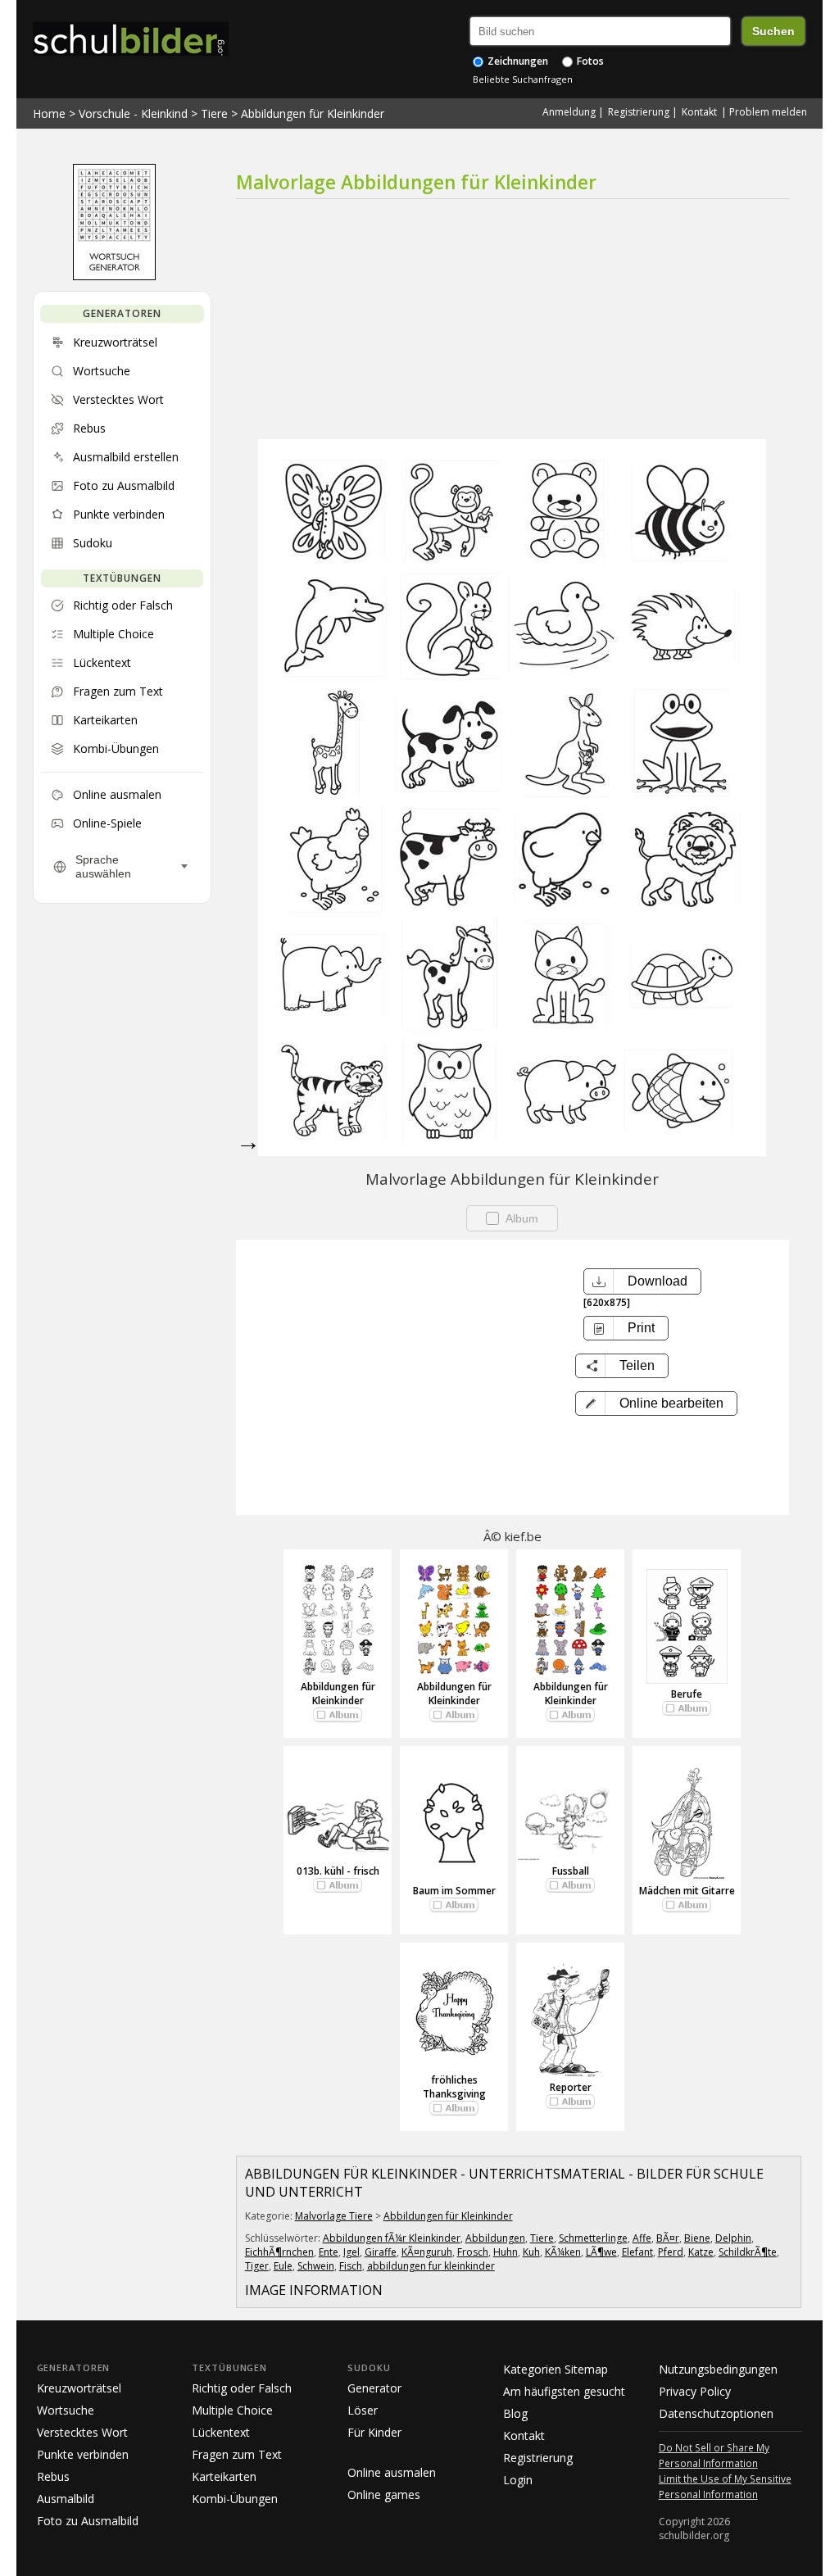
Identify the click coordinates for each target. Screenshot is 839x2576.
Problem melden (768, 112)
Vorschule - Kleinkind (133, 113)
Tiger (257, 2266)
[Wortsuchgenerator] (114, 276)
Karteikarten (224, 2476)
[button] (656, 1404)
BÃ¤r (668, 2238)
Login (518, 2480)
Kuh (531, 2252)
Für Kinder (374, 2432)
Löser (363, 2410)
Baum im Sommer (454, 1891)
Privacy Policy (695, 2391)
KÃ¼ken (563, 2252)
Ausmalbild (66, 2499)
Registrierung (639, 112)
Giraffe (381, 2252)
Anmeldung (569, 112)
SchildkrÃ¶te (748, 2252)
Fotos (589, 61)
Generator (374, 2388)
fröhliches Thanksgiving (454, 2087)
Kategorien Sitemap (556, 2369)
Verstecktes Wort (82, 2432)
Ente (329, 2252)
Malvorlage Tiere (334, 2216)
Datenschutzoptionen (716, 2413)
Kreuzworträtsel (79, 2388)
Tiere (214, 113)
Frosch (473, 2252)
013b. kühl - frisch (338, 1871)
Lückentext (221, 2432)
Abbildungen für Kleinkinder (313, 113)
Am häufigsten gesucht (564, 2391)
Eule (283, 2266)
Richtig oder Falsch (242, 2388)
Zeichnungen (517, 61)
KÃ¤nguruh (427, 2252)
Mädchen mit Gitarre (687, 1891)
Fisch (351, 2266)
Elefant (637, 2252)
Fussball (571, 1871)
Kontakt (699, 112)
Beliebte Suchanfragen (523, 79)
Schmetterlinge (593, 2238)
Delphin (733, 2238)
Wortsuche (66, 2410)
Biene (697, 2238)
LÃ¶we (601, 2252)
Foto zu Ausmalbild (88, 2521)
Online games (384, 2494)
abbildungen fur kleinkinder (431, 2266)
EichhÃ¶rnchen (279, 2252)
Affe (642, 2238)
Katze (701, 2252)
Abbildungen (495, 2238)
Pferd (671, 2252)
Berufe (687, 1694)
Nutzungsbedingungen (718, 2369)
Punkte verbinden (83, 2454)
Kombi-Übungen (235, 2499)
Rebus (53, 2476)
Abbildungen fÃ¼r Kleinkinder (392, 2238)
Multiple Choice (232, 2410)
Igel (351, 2252)
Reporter (571, 2087)
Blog (515, 2413)
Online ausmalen (392, 2472)
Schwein (316, 2266)
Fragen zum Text (237, 2454)
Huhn (506, 2252)
